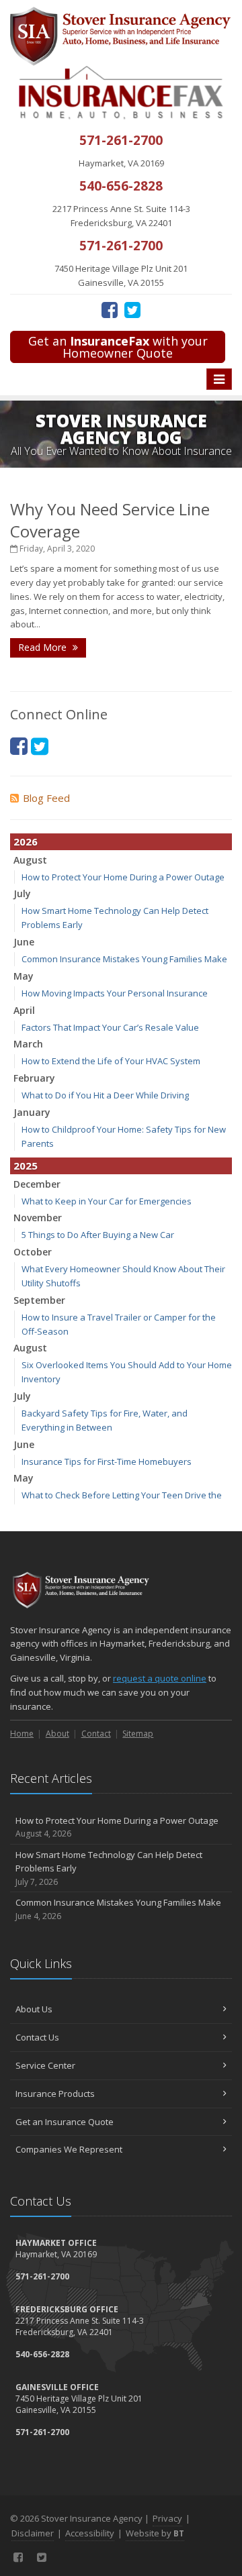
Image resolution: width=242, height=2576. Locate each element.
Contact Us (37, 2037)
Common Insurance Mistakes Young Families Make (124, 959)
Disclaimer (33, 2533)
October (33, 1252)
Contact (96, 1734)
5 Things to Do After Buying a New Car (98, 1235)
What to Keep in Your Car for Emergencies (107, 1201)
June (24, 942)
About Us (34, 2009)
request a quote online (160, 1678)
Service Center (45, 2065)
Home (22, 1734)
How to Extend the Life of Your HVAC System (111, 1061)
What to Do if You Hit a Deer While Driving (105, 1095)
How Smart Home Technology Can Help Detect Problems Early (109, 1868)
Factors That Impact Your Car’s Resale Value (110, 1027)
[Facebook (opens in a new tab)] (110, 309)
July (22, 893)
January (32, 1112)
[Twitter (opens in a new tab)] (132, 309)
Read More (44, 647)
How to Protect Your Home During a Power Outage (123, 877)
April (24, 1010)
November (38, 1218)
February (34, 1078)
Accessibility (90, 2533)
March (28, 1044)
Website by (155, 2533)
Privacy (167, 2518)
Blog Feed (46, 798)
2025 (26, 1166)
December (37, 1184)
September (39, 1300)
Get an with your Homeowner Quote (118, 347)
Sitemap (138, 1734)
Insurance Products (55, 2094)
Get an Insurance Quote (65, 2122)
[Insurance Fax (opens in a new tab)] (121, 92)
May (24, 976)
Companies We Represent (69, 2149)
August (30, 860)
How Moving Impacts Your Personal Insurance (115, 993)
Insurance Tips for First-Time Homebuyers (107, 1461)
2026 (26, 841)
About (57, 1734)
